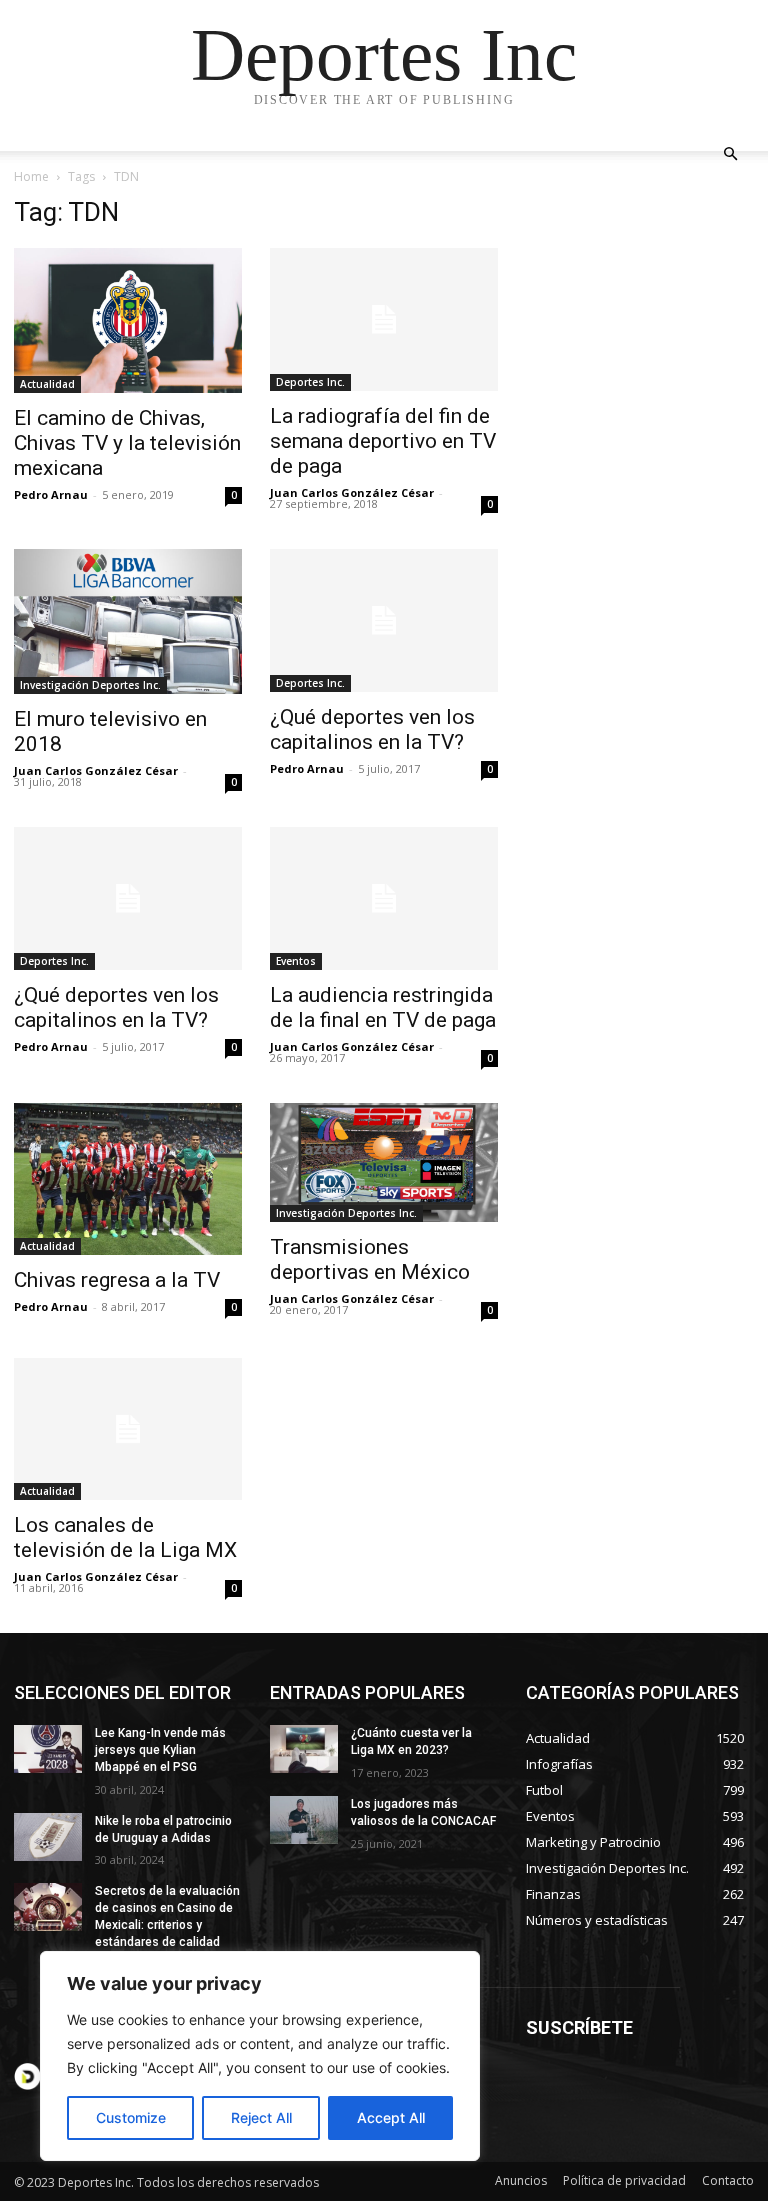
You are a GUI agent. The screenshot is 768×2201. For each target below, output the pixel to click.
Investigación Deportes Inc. (90, 685)
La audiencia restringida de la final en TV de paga (383, 1007)
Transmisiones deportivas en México (370, 1259)
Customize (131, 2117)
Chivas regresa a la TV (117, 1280)
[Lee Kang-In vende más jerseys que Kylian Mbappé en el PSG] (48, 1749)
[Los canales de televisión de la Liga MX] (128, 1429)
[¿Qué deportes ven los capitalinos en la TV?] (384, 620)
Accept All (391, 2117)
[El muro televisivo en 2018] (128, 621)
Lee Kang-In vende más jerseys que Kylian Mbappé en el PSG (160, 1750)
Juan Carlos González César (352, 492)
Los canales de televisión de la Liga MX (125, 1537)
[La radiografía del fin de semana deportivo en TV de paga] (384, 319)
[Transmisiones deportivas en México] (384, 1163)
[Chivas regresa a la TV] (128, 1179)
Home (31, 176)
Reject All (261, 2117)
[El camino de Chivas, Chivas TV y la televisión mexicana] (128, 320)
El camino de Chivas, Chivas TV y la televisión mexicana (127, 443)
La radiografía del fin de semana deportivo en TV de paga (383, 441)
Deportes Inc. (310, 382)
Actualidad (47, 384)
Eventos (296, 961)
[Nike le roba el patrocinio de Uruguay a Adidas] (48, 1837)
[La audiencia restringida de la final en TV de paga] (384, 898)
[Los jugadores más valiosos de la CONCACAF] (304, 1820)
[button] (730, 154)
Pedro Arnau (51, 494)
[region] (260, 2056)
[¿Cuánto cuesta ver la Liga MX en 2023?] (304, 1749)
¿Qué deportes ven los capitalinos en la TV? (372, 729)
